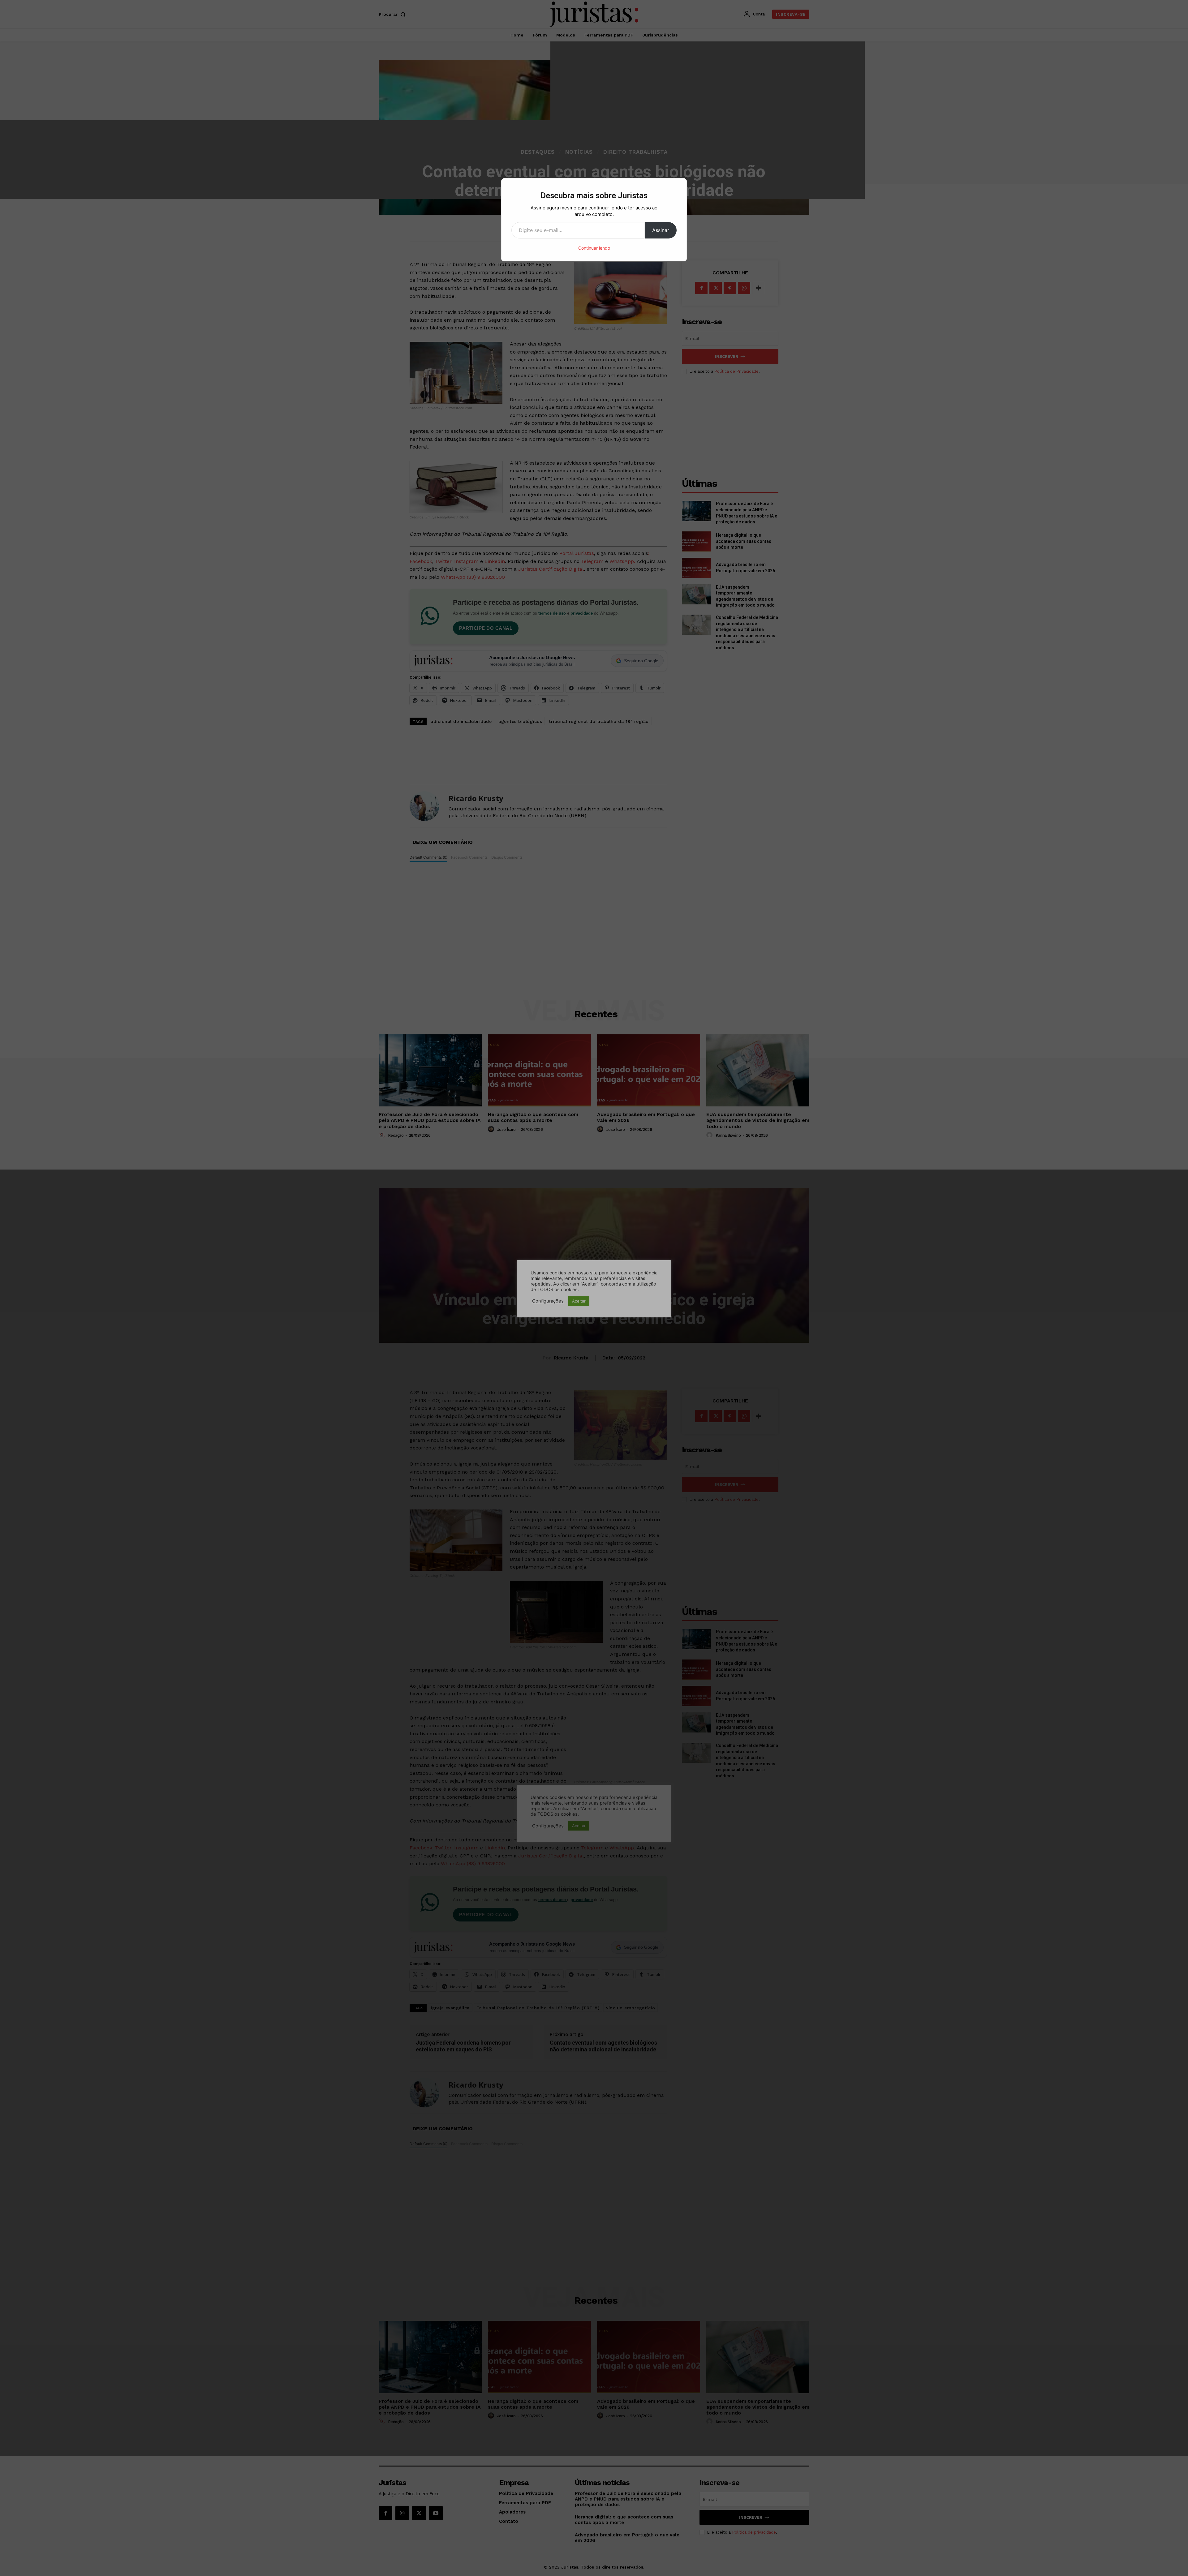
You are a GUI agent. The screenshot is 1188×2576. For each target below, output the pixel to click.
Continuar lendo (594, 248)
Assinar (661, 230)
